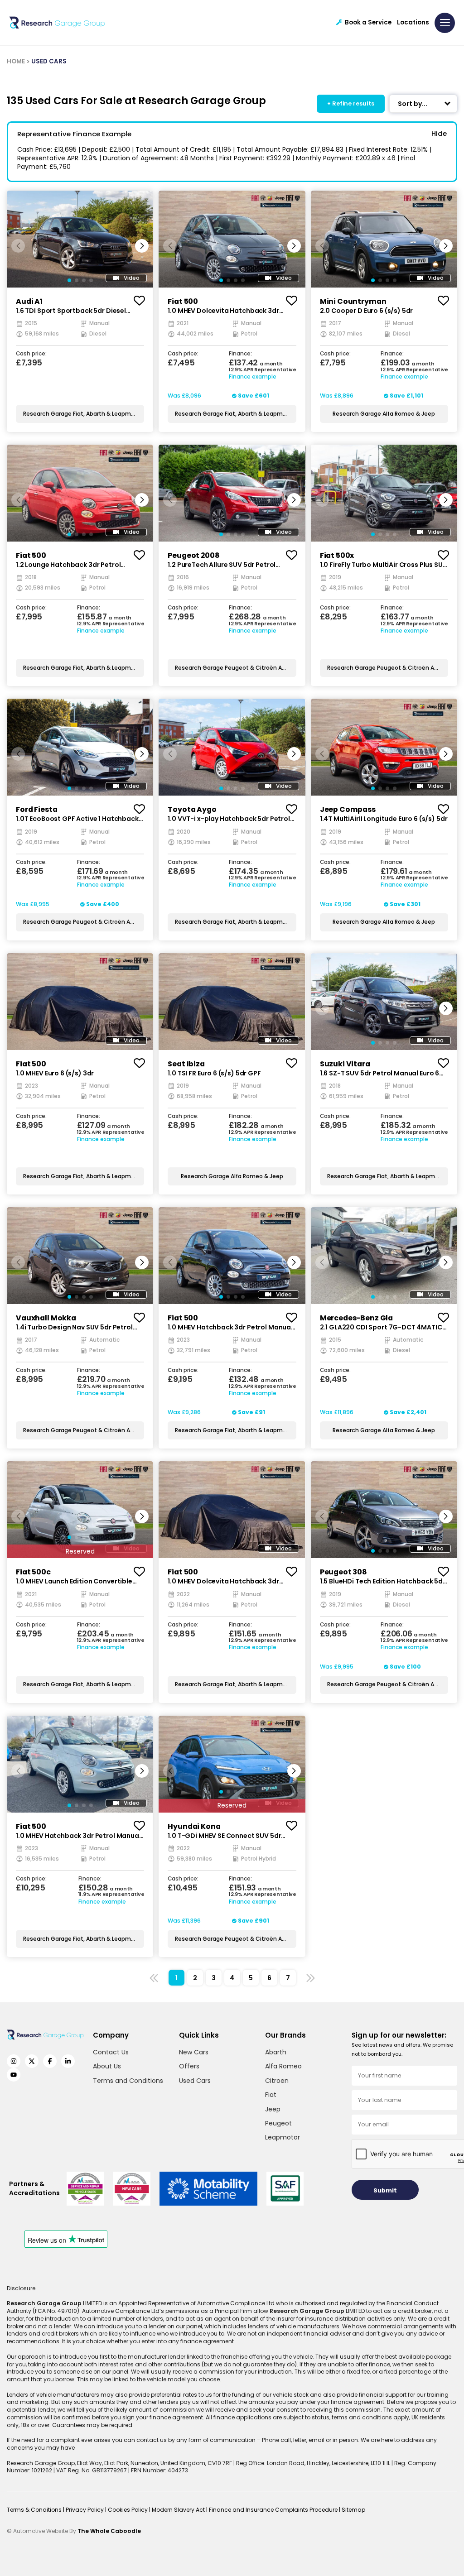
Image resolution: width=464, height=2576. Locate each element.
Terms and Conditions (128, 2081)
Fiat (271, 2095)
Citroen (277, 2081)
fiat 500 (183, 301)
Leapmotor (283, 2137)
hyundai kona (194, 1826)
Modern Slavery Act (179, 2510)
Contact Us (111, 2052)
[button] (142, 246)
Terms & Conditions (35, 2510)
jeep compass (348, 809)
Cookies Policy (128, 2510)
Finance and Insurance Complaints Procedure (274, 2510)
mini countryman (353, 301)
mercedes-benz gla (356, 1318)
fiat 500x (337, 555)
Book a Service (368, 22)
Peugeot (278, 2123)
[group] (80, 239)
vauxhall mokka (46, 1318)
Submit (385, 2190)
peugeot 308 (343, 1572)
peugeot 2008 (193, 555)
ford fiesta (36, 809)
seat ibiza (186, 1064)
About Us (107, 2066)
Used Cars (195, 2081)
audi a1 (29, 301)
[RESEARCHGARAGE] (57, 23)
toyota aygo (192, 809)
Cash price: (31, 354)
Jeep (273, 2109)
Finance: (240, 354)
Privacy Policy (85, 2510)
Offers (189, 2066)
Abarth (276, 2052)
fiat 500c (33, 1572)
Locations (413, 22)
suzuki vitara (345, 1064)
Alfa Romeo (283, 2066)
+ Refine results (351, 103)
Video (132, 278)
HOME (16, 61)
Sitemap (353, 2510)
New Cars (194, 2052)
